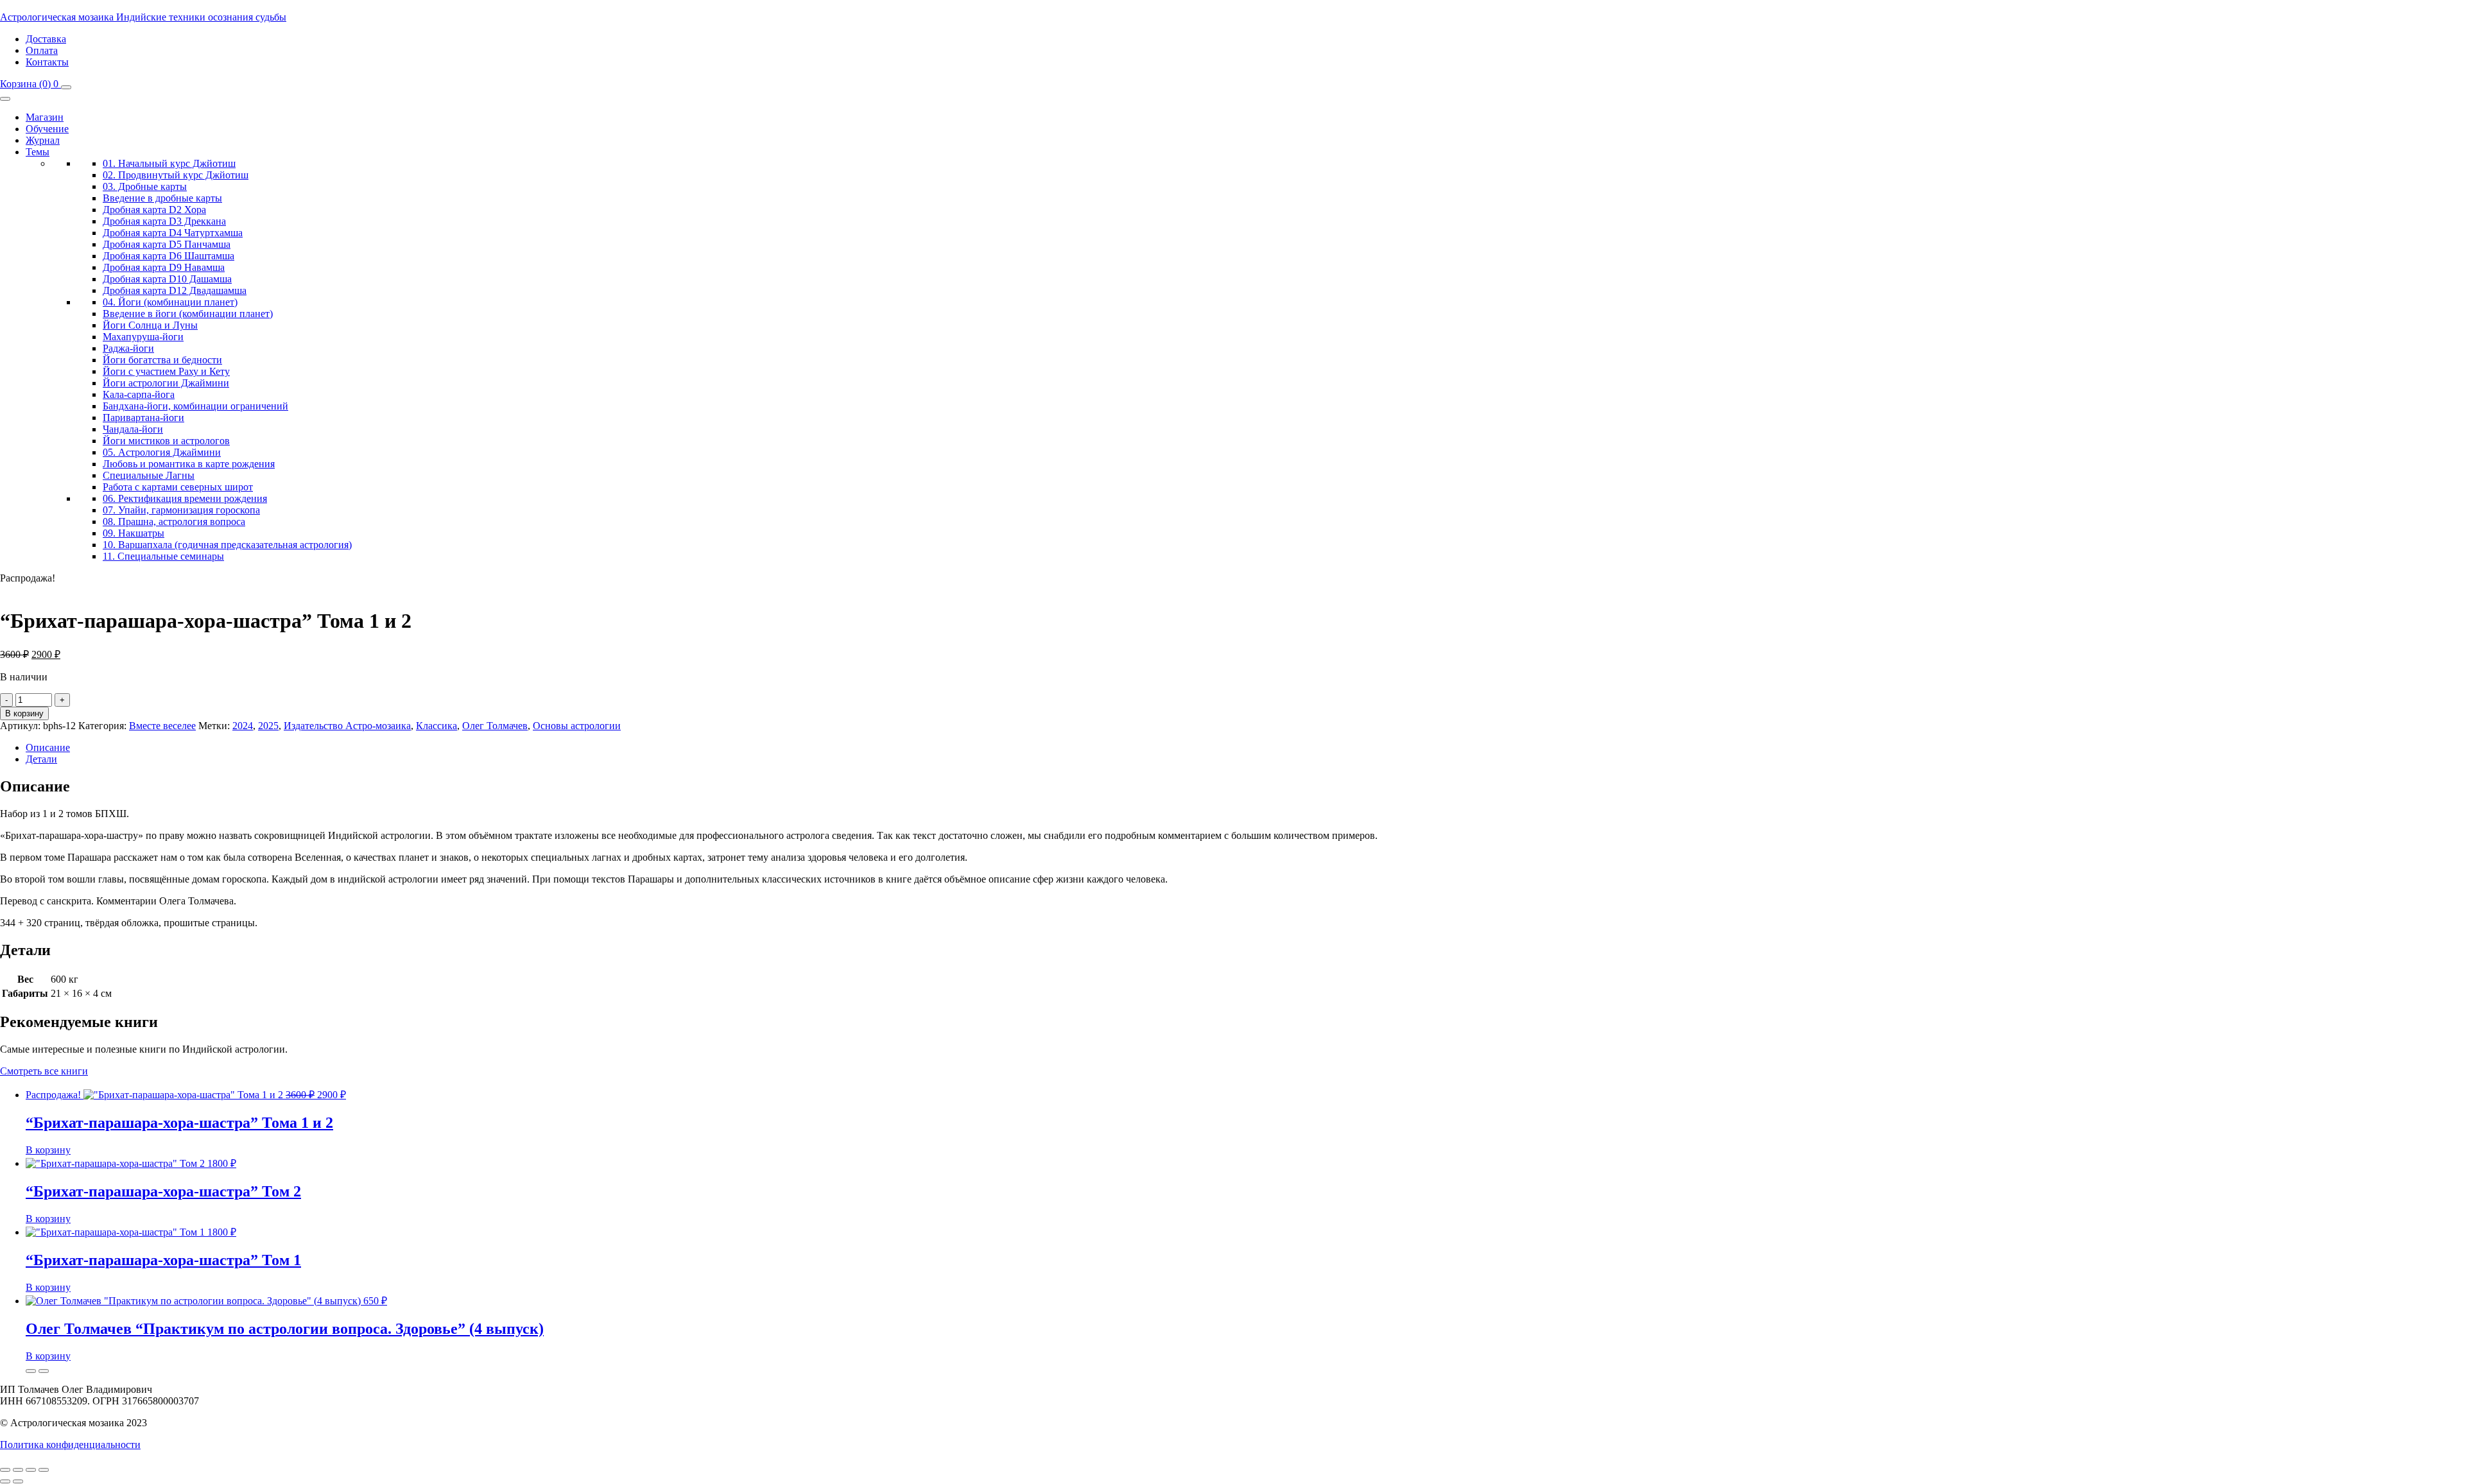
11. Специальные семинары (163, 556)
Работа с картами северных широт (178, 487)
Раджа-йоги (128, 348)
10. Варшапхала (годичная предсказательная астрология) (227, 545)
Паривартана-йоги (143, 418)
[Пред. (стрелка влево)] (5, 1481)
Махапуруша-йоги (143, 337)
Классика (437, 726)
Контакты (47, 62)
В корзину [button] (48, 1150)
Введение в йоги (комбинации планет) (188, 314)
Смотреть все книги (44, 1071)
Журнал (43, 140)
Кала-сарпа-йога (139, 394)
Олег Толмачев (495, 726)
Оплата (42, 50)
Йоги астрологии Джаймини (166, 383)
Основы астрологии (577, 726)
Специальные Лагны (149, 475)
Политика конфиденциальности (70, 1445)
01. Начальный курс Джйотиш (169, 163)
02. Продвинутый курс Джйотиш (176, 175)
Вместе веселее (162, 726)
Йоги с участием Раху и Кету (166, 371)
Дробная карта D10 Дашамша (167, 279)
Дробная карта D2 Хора (154, 210)
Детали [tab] (41, 759)
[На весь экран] (18, 1470)
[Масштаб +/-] (5, 1470)
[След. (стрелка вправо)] (18, 1481)
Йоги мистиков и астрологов (166, 441)
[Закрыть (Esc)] (44, 1470)
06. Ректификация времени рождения (185, 498)
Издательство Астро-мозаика (347, 726)
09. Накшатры (134, 533)
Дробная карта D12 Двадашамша (175, 290)
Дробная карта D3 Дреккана (164, 221)
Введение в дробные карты (162, 198)
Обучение (47, 129)
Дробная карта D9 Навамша (164, 267)
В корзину (24, 713)
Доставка (46, 39)
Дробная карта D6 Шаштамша (169, 256)
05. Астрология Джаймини (162, 452)
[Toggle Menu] (5, 99)
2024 (243, 726)
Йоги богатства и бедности (162, 360)
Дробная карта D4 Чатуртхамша (173, 233)
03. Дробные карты (145, 186)
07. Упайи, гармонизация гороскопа (181, 510)
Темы (38, 152)
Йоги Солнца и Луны (150, 325)
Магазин (45, 117)
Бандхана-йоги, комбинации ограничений (195, 406)
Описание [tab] (48, 747)
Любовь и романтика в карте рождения (189, 464)
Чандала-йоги (133, 429)
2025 (268, 726)
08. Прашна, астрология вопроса (174, 522)
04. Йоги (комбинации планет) (170, 302)
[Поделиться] (31, 1470)
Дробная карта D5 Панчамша (167, 244)
